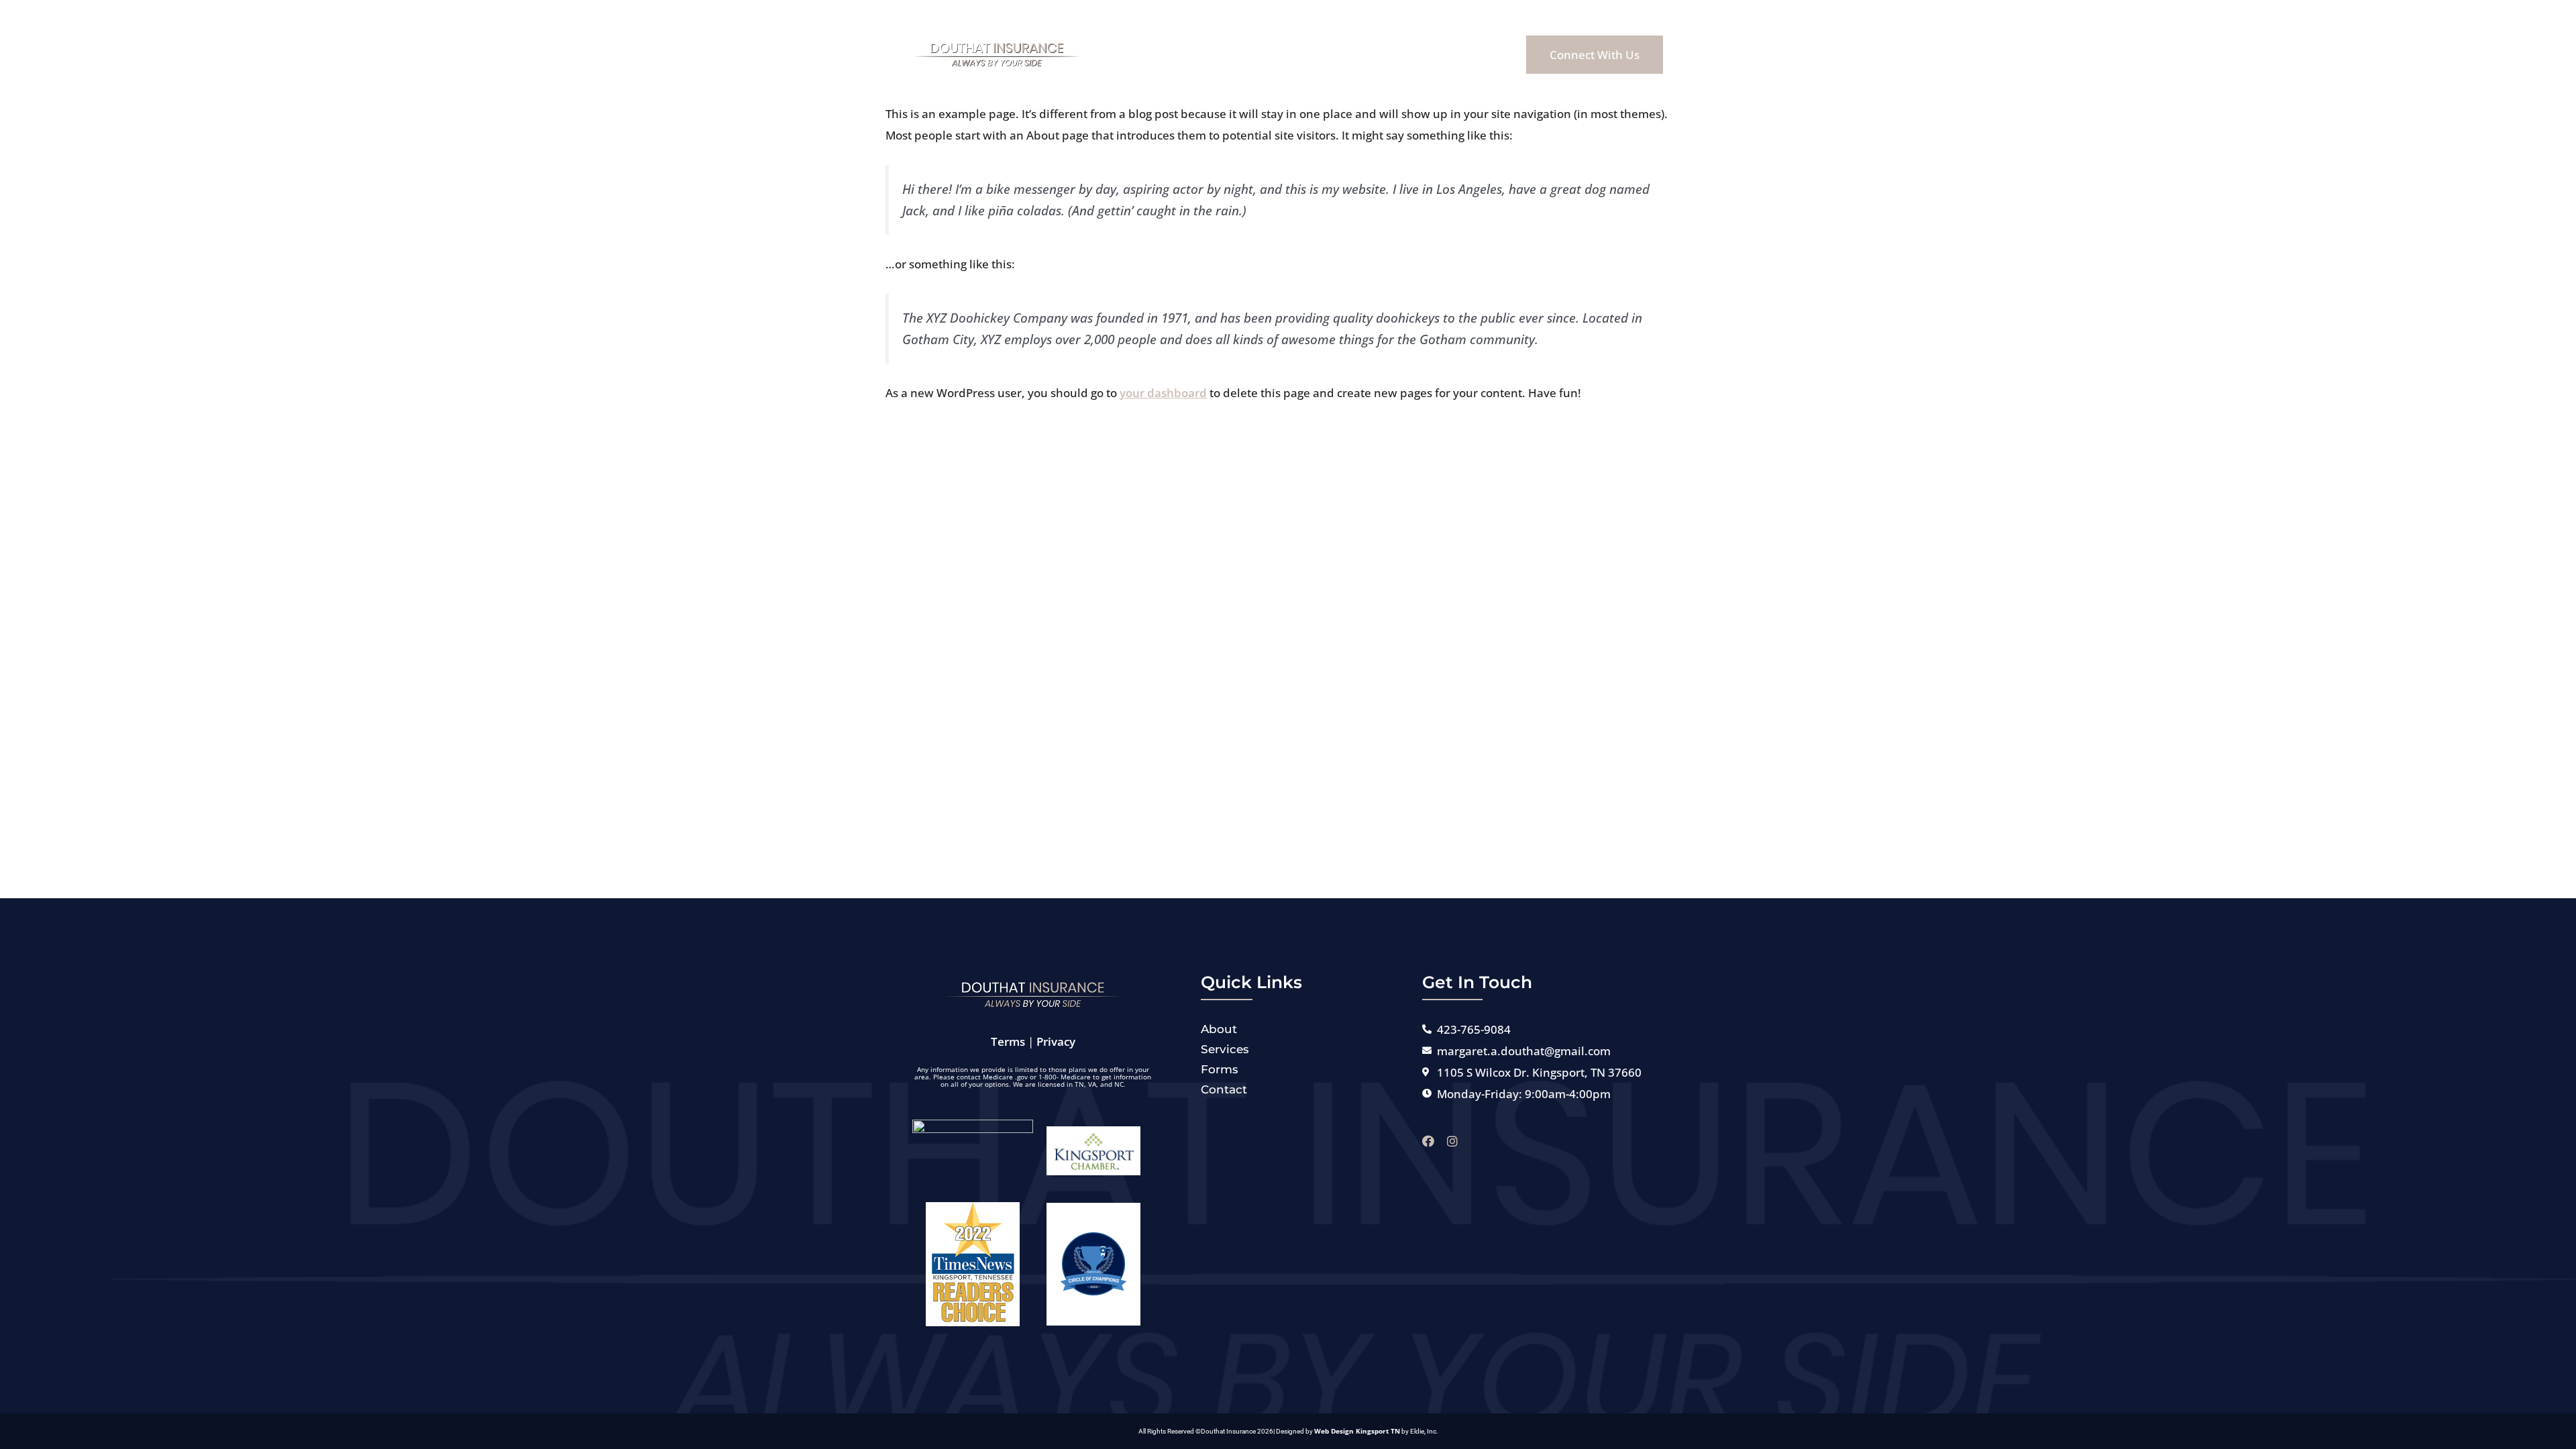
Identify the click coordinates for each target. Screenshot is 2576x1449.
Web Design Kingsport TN (1357, 1431)
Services (1297, 54)
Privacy (1056, 1041)
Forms (1367, 54)
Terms (1008, 1041)
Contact (1436, 54)
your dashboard (1163, 393)
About (1228, 54)
